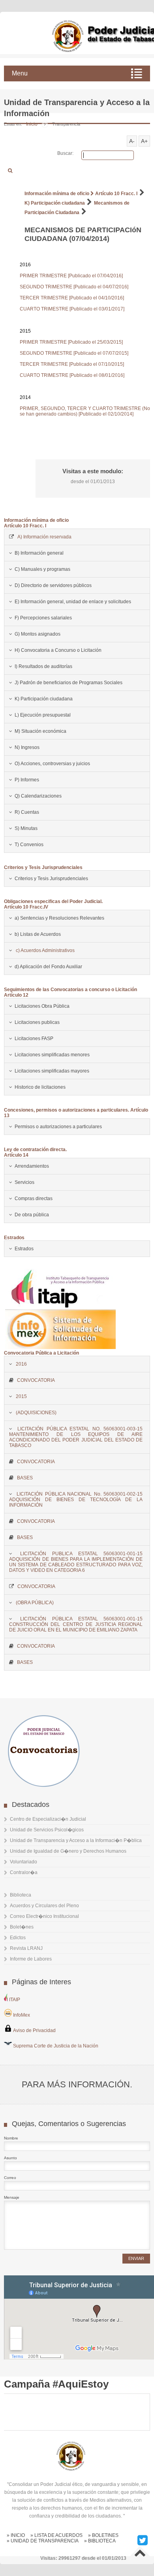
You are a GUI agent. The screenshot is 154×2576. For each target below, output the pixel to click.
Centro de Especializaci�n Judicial (48, 1819)
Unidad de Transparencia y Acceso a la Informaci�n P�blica (76, 1840)
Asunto (10, 2158)
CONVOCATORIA (36, 1380)
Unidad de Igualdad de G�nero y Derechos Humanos (68, 1851)
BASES (25, 1478)
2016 (21, 1364)
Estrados (14, 1238)
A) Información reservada (44, 537)
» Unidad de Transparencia (43, 2541)
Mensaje (12, 2197)
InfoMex (21, 2015)
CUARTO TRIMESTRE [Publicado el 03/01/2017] (72, 309)
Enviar (136, 2258)
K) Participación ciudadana (55, 203)
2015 (21, 1396)
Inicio (32, 124)
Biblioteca (21, 1895)
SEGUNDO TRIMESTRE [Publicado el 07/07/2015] (74, 353)
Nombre (11, 2138)
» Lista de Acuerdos (56, 2535)
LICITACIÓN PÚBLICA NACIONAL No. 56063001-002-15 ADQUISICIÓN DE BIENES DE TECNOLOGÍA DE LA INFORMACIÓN (76, 1500)
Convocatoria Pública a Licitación (41, 1353)
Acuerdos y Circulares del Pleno (44, 1906)
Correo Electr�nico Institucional (44, 1916)
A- (132, 141)
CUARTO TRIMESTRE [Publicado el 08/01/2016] (72, 375)
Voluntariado (23, 1862)
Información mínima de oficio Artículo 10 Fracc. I (81, 194)
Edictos (18, 1938)
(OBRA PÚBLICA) (35, 1603)
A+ (144, 141)
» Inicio (16, 2535)
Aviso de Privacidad (34, 2030)
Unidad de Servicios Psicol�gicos (47, 1830)
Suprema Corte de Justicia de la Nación (55, 2046)
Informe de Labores (31, 1959)
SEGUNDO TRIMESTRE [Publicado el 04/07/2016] (74, 287)
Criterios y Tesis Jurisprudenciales (43, 867)
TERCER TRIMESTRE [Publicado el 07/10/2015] (72, 364)
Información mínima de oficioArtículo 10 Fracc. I (36, 523)
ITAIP (14, 2000)
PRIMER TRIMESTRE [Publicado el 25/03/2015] (71, 342)
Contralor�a (24, 1872)
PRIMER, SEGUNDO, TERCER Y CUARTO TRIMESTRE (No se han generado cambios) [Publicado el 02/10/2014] (85, 411)
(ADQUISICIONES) (36, 1413)
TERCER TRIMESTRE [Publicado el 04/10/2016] (72, 298)
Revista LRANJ (26, 1948)
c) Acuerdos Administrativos (45, 950)
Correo (10, 2178)
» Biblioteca (100, 2541)
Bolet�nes (22, 1927)
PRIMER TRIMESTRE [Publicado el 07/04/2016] (71, 276)
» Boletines (103, 2535)
